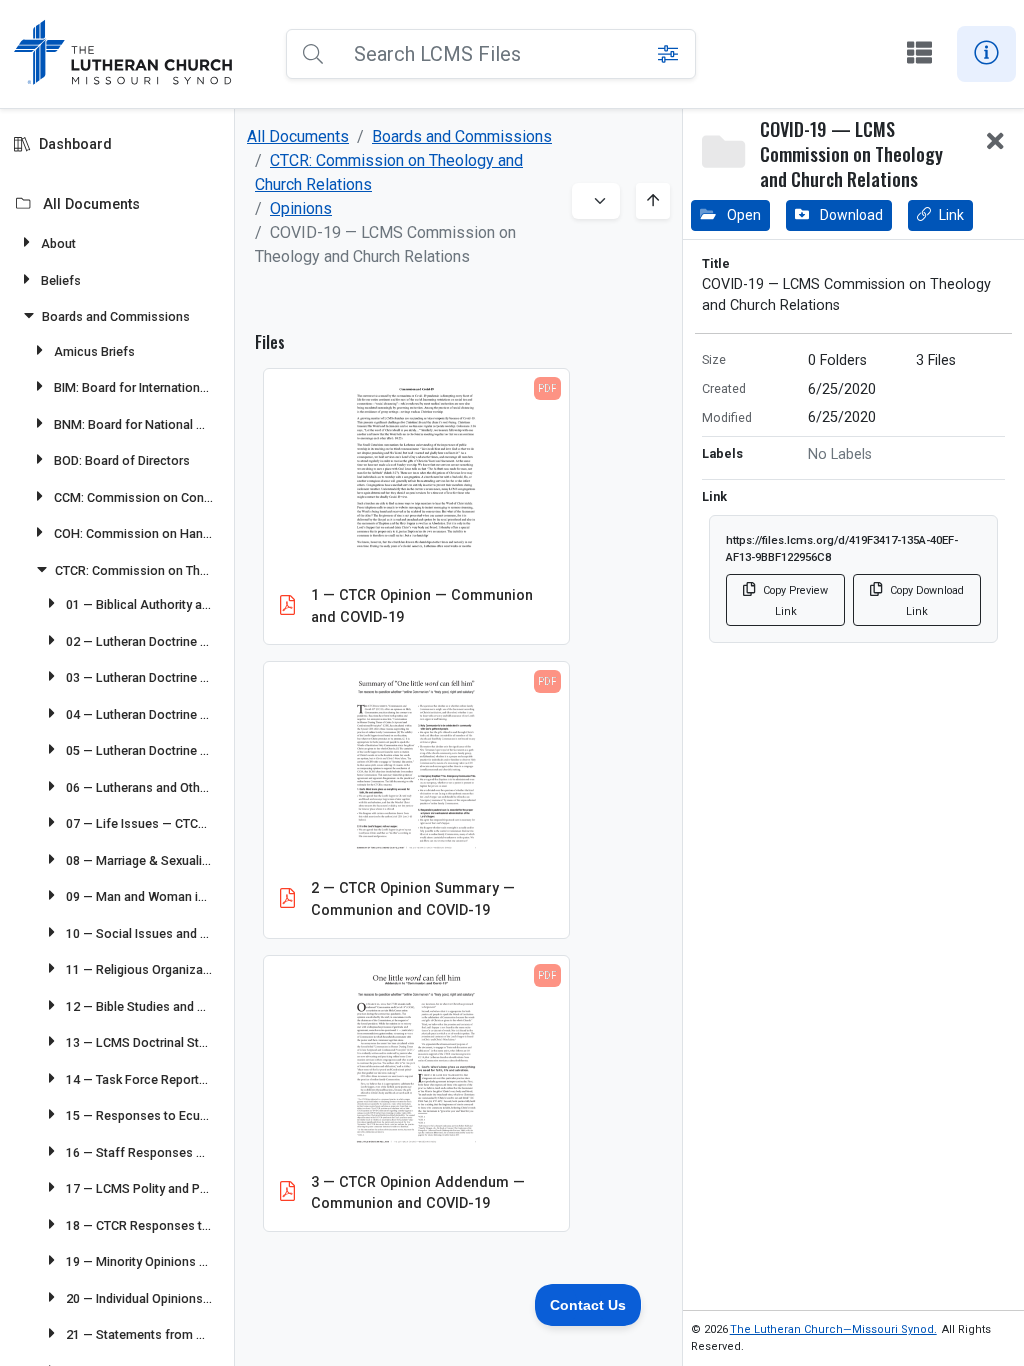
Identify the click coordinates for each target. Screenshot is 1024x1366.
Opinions (301, 208)
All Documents (298, 136)
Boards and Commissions (462, 136)
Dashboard (75, 144)
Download (850, 215)
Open (742, 215)
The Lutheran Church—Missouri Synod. (833, 1329)
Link (951, 215)
